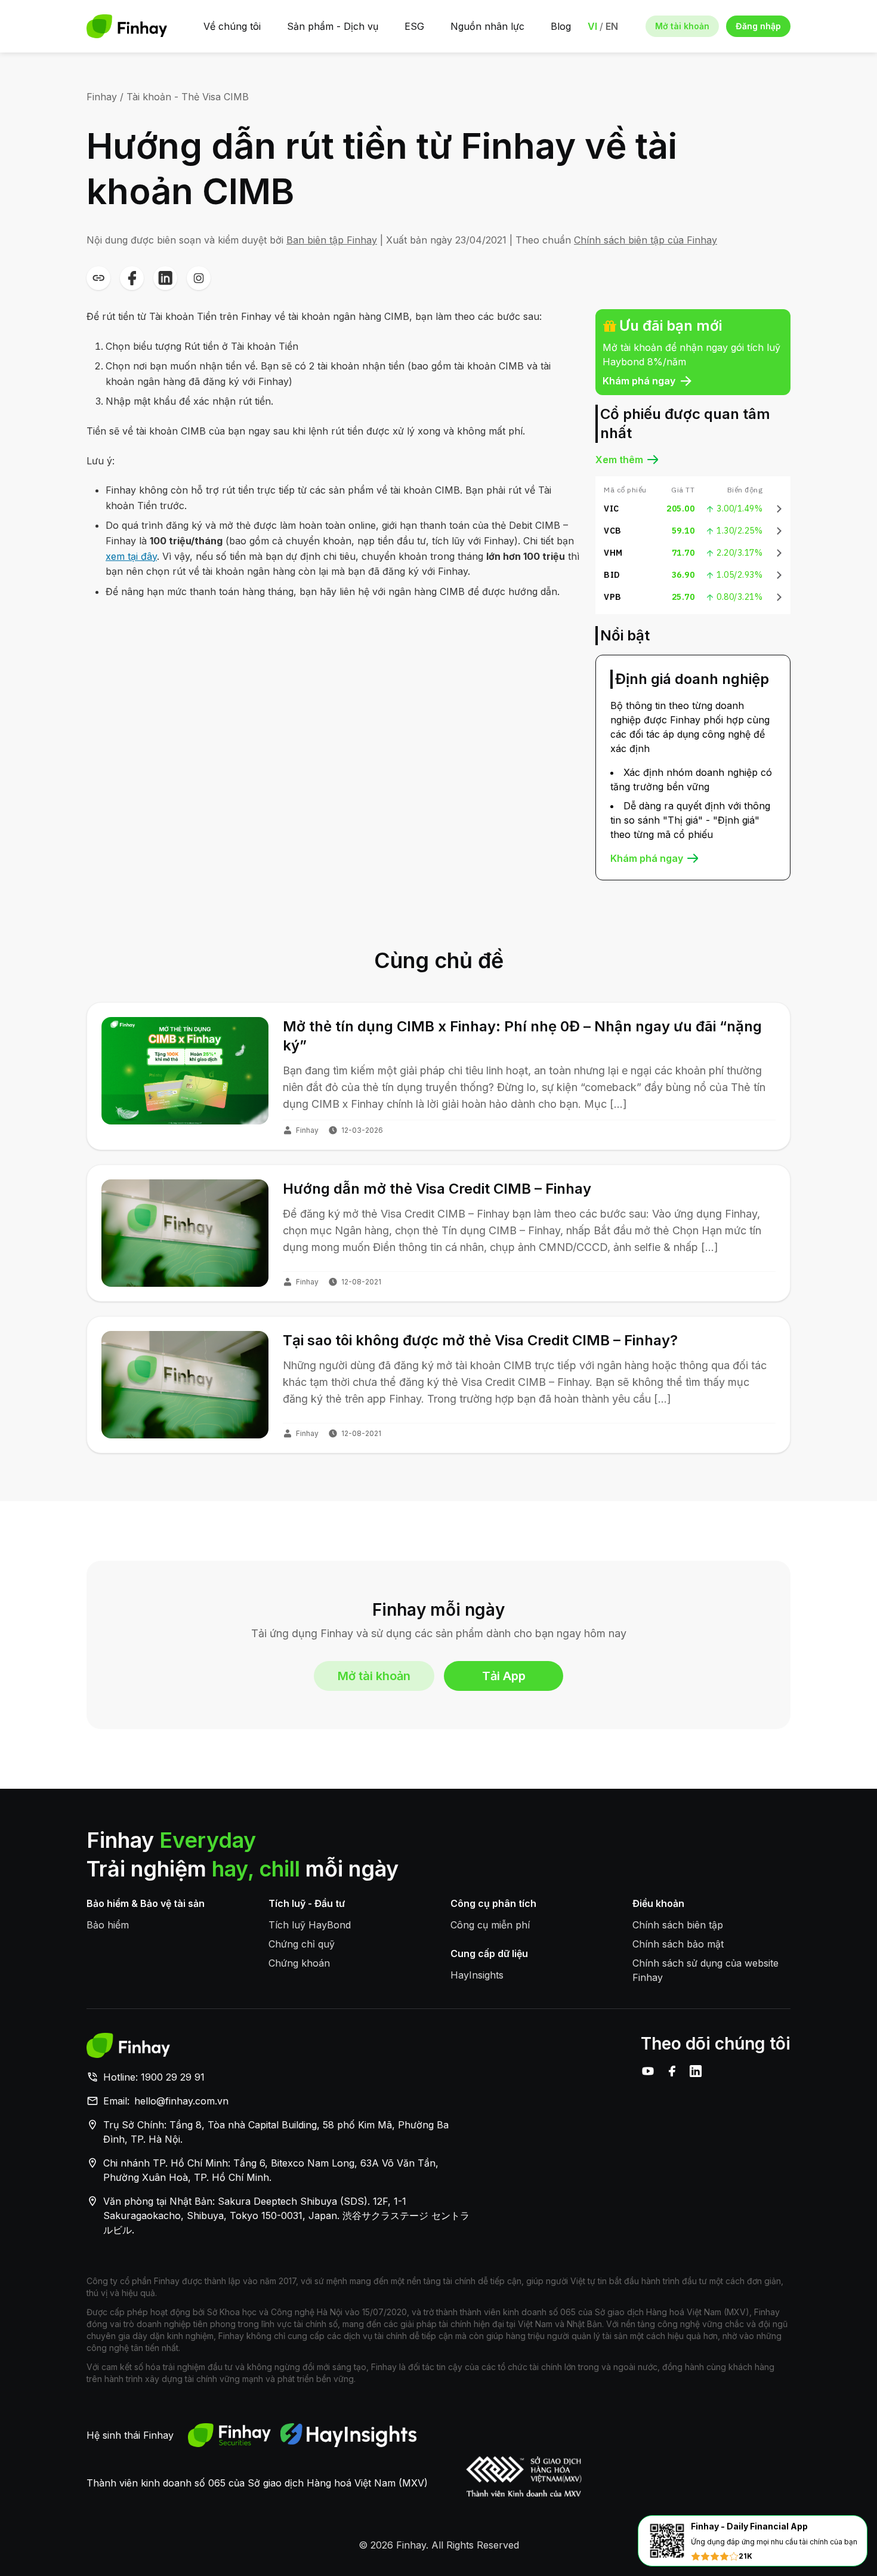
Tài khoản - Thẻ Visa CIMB (188, 97)
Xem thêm (619, 460)
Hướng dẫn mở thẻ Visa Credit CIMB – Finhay (437, 1189)
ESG (414, 26)
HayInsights (477, 1975)
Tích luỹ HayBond (310, 1925)
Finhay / (105, 97)
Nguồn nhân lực (487, 26)
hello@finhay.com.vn (181, 2101)
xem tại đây (131, 556)
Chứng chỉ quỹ (302, 1944)
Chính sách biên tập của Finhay (646, 240)
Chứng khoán (299, 1963)
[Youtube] (648, 2071)
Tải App (504, 1676)
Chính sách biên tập (678, 1925)
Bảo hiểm (108, 1925)
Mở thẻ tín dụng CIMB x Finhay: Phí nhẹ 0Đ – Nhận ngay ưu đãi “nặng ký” (522, 1036)
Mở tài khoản (682, 26)
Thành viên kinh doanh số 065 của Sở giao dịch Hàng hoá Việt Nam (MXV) (257, 2483)
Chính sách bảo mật (678, 1944)
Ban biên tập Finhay (332, 240)
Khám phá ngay (639, 381)
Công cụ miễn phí (490, 1925)
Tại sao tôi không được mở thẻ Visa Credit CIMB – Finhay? (480, 1340)
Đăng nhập (758, 26)
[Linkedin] (696, 2071)
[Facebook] (672, 2071)
